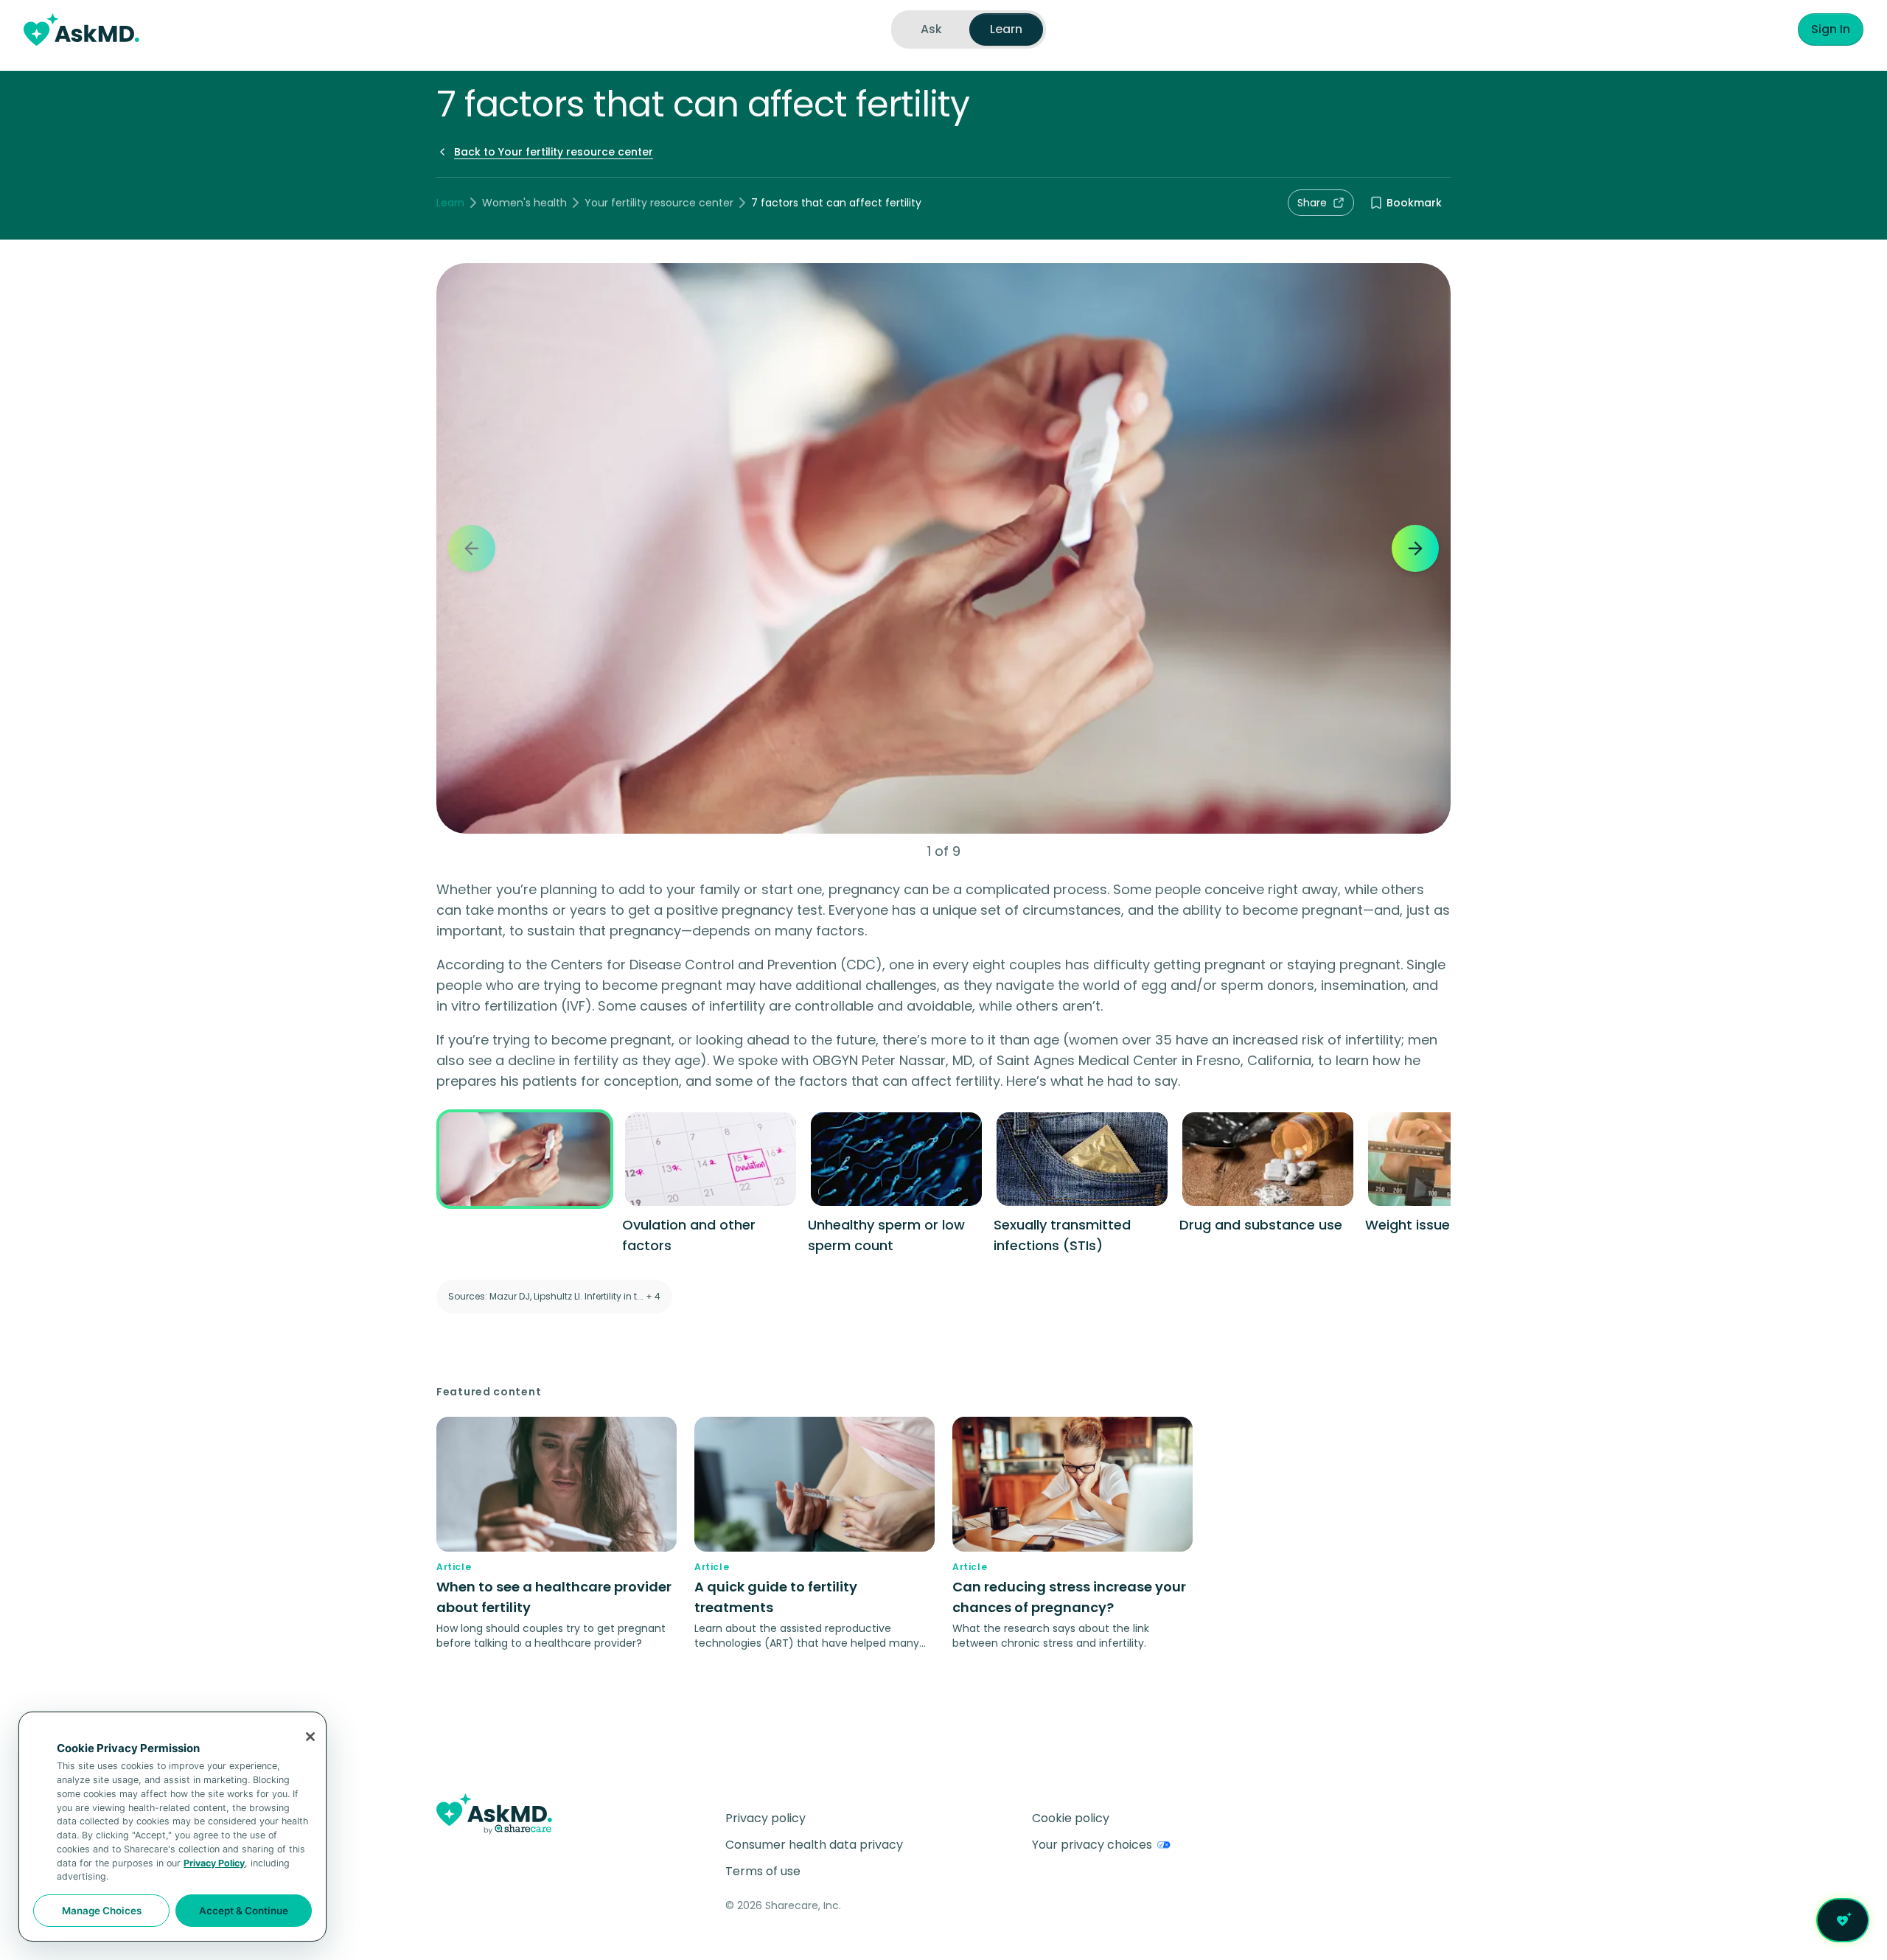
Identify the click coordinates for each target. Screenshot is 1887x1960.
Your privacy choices (1092, 1845)
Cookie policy (1071, 1818)
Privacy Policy (214, 1863)
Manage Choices (102, 1911)
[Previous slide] (472, 548)
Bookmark (1414, 203)
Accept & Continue (244, 1911)
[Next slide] (1415, 548)
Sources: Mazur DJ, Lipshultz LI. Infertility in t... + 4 (554, 1296)
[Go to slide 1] (525, 1183)
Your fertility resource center (659, 203)
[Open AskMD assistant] (1843, 1920)
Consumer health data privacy (814, 1845)
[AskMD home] (81, 29)
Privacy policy (765, 1818)
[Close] (310, 1737)
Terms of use (763, 1871)
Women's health (524, 203)
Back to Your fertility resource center (554, 152)
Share (1312, 203)
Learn (450, 203)
